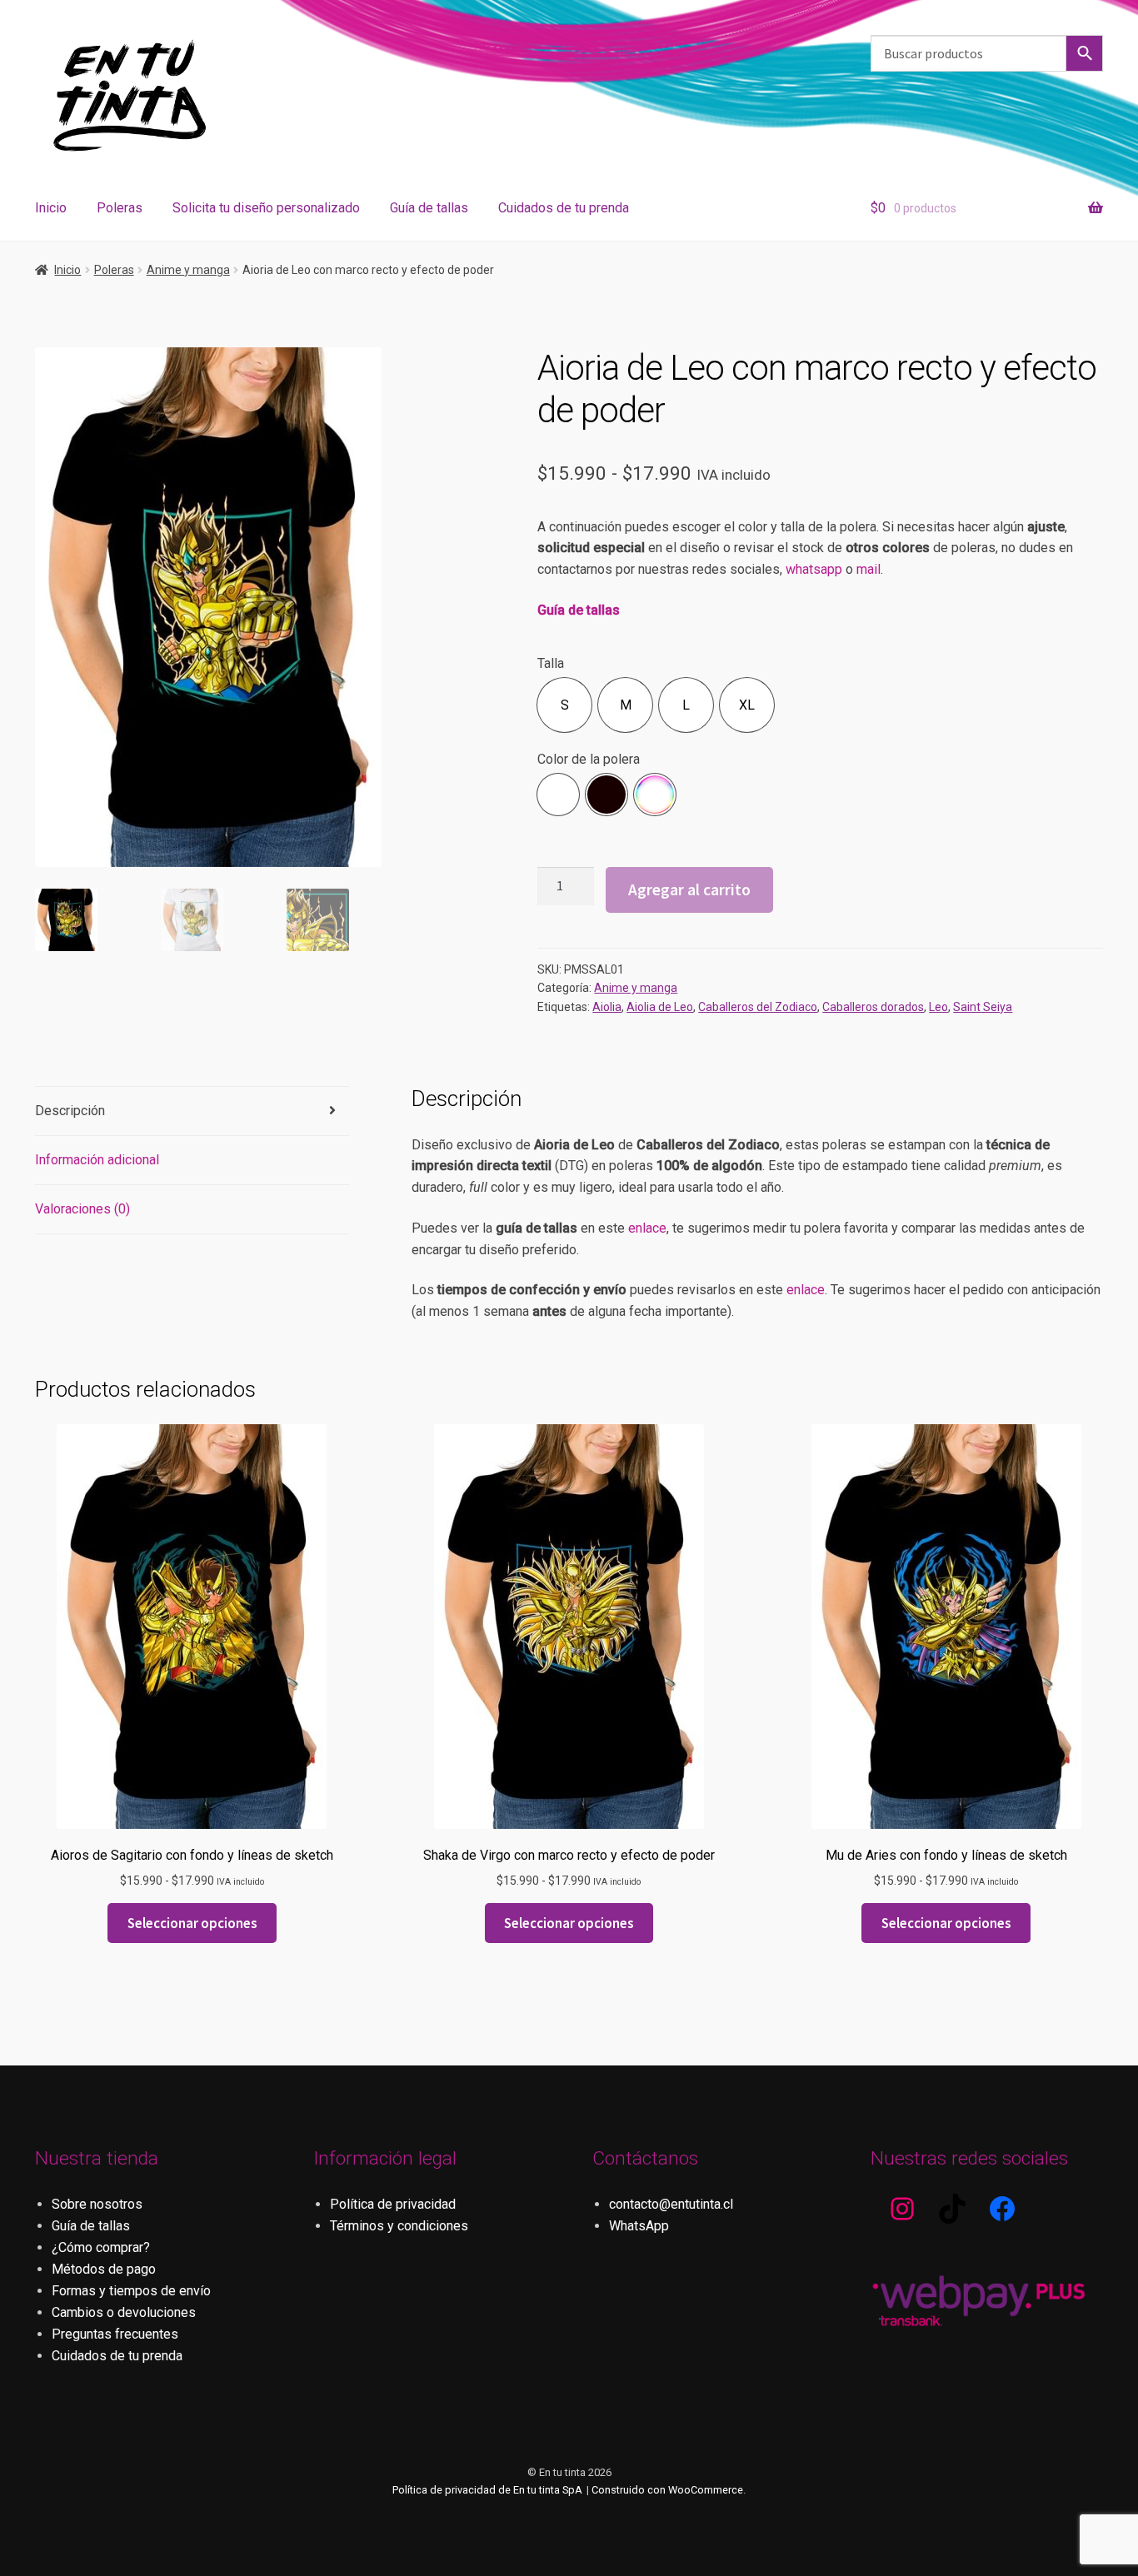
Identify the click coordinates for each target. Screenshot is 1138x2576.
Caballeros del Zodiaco (758, 1007)
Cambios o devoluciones (124, 2312)
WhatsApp (639, 2226)
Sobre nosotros (97, 2204)
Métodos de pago (104, 2269)
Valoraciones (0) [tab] (82, 1209)
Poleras (120, 208)
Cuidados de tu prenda (564, 208)
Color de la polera (589, 759)
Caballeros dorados (873, 1007)
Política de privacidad (393, 2204)
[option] (564, 705)
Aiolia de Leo (660, 1007)
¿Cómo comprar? (101, 2247)
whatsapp (814, 569)
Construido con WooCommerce (667, 2490)
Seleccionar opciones (192, 1923)
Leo (938, 1007)
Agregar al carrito (689, 889)
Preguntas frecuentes (115, 2334)
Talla (551, 663)
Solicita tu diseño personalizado (266, 208)
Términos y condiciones (399, 2226)
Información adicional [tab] (97, 1160)
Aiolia (607, 1007)
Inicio (51, 208)
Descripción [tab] (70, 1111)
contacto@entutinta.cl (671, 2204)
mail (868, 569)
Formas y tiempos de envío (131, 2291)
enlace (647, 1228)
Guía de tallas (429, 208)
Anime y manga (188, 270)
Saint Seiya (983, 1007)
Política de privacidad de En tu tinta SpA (487, 2490)
